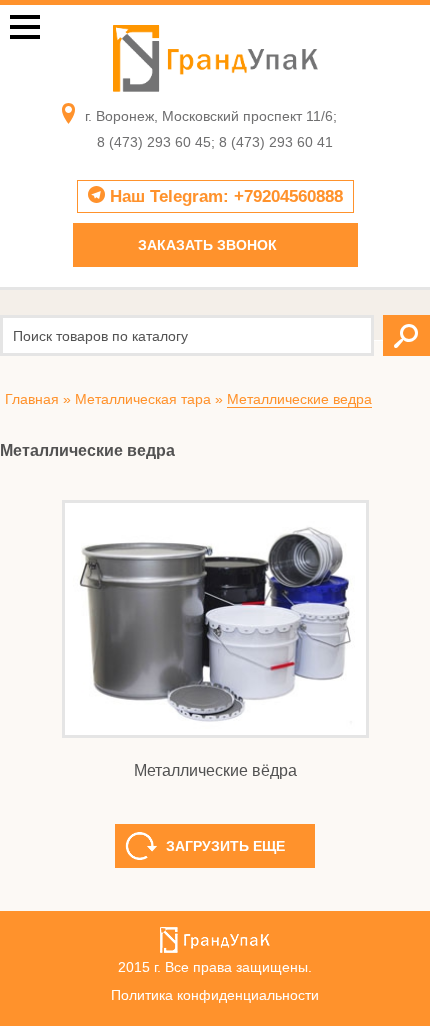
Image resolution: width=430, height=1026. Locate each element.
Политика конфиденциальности (215, 995)
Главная (32, 399)
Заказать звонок (207, 245)
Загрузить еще (225, 771)
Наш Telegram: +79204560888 (224, 196)
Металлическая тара (143, 399)
